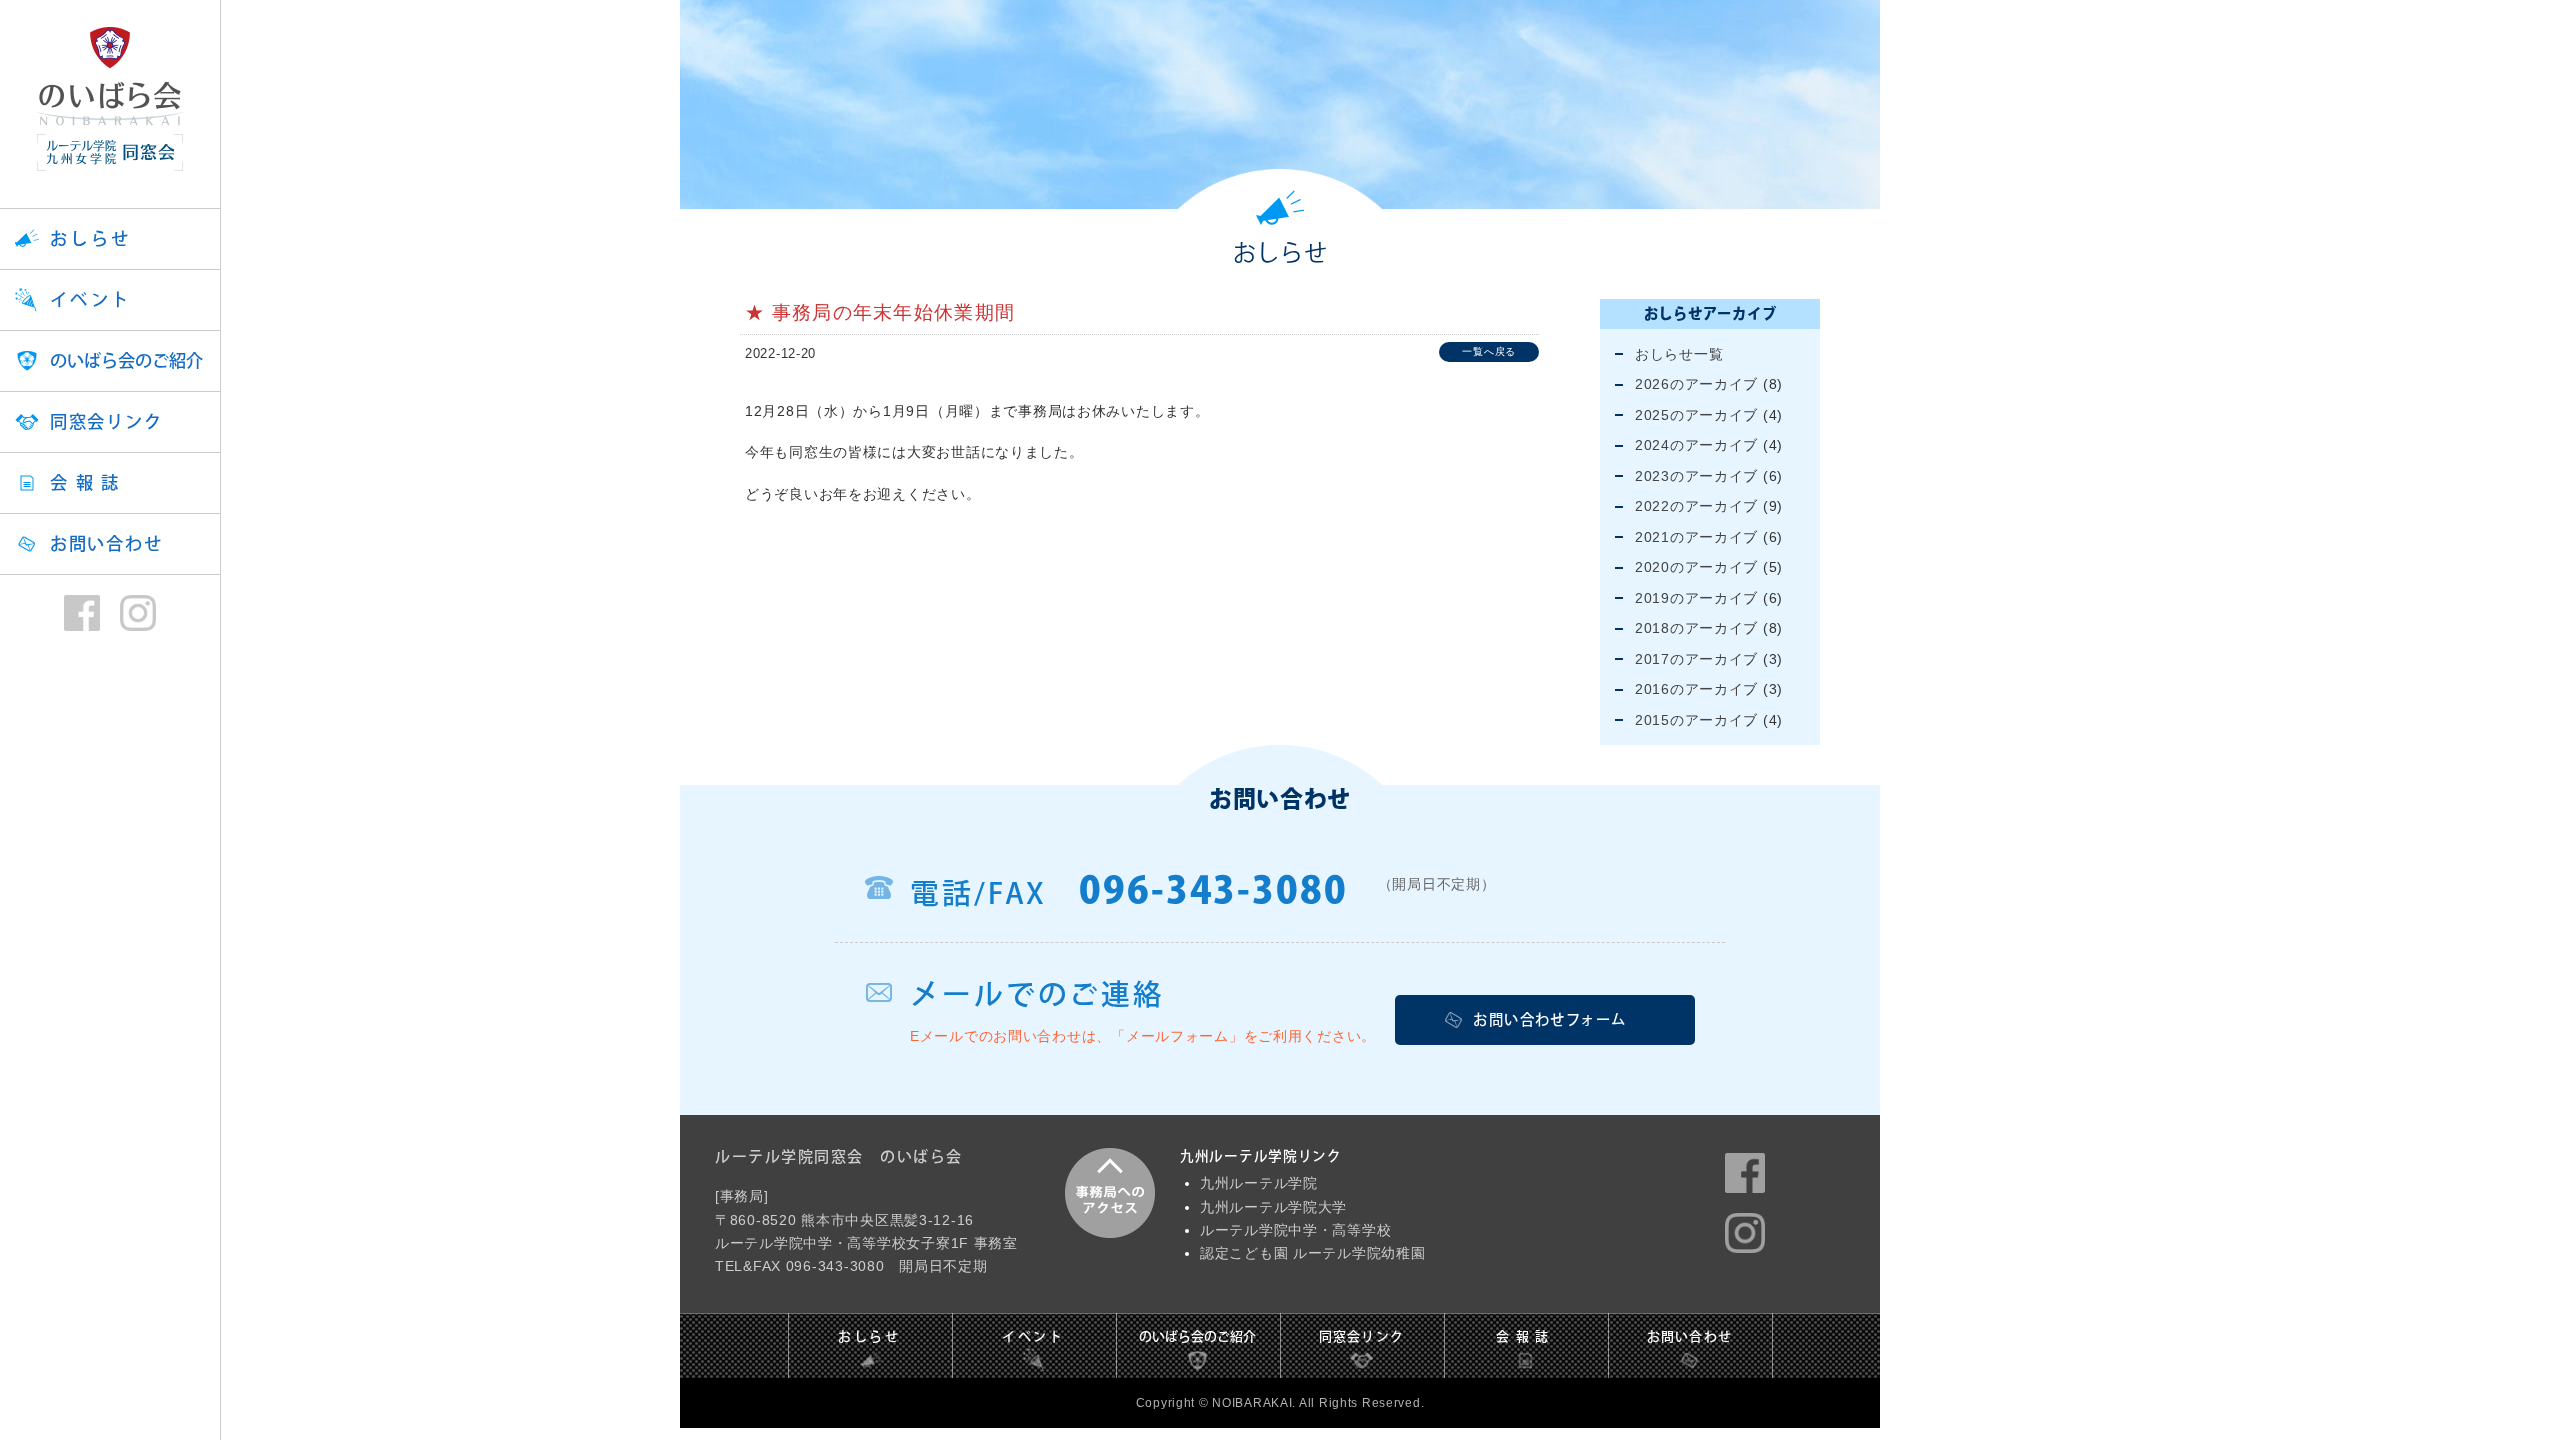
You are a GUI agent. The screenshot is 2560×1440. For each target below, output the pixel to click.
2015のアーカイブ (1696, 720)
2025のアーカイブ (1696, 415)
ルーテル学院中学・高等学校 (1295, 1230)
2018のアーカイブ (1696, 628)
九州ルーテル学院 (1259, 1183)
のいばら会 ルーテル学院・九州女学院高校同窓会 (110, 99)
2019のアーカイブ (1696, 598)
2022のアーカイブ (1696, 506)
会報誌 (88, 482)
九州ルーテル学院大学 (1273, 1207)
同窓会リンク (106, 421)
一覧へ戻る (1489, 351)
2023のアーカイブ (1696, 476)
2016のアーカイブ (1696, 689)
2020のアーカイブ (1696, 567)
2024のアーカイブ (1696, 445)
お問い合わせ (106, 543)
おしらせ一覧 (1679, 354)
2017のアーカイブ (1696, 659)
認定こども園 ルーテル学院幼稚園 (1313, 1253)
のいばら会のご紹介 (126, 360)
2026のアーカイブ (1696, 384)
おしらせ (91, 238)
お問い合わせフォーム (1549, 1019)
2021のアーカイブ (1696, 537)
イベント (91, 299)
